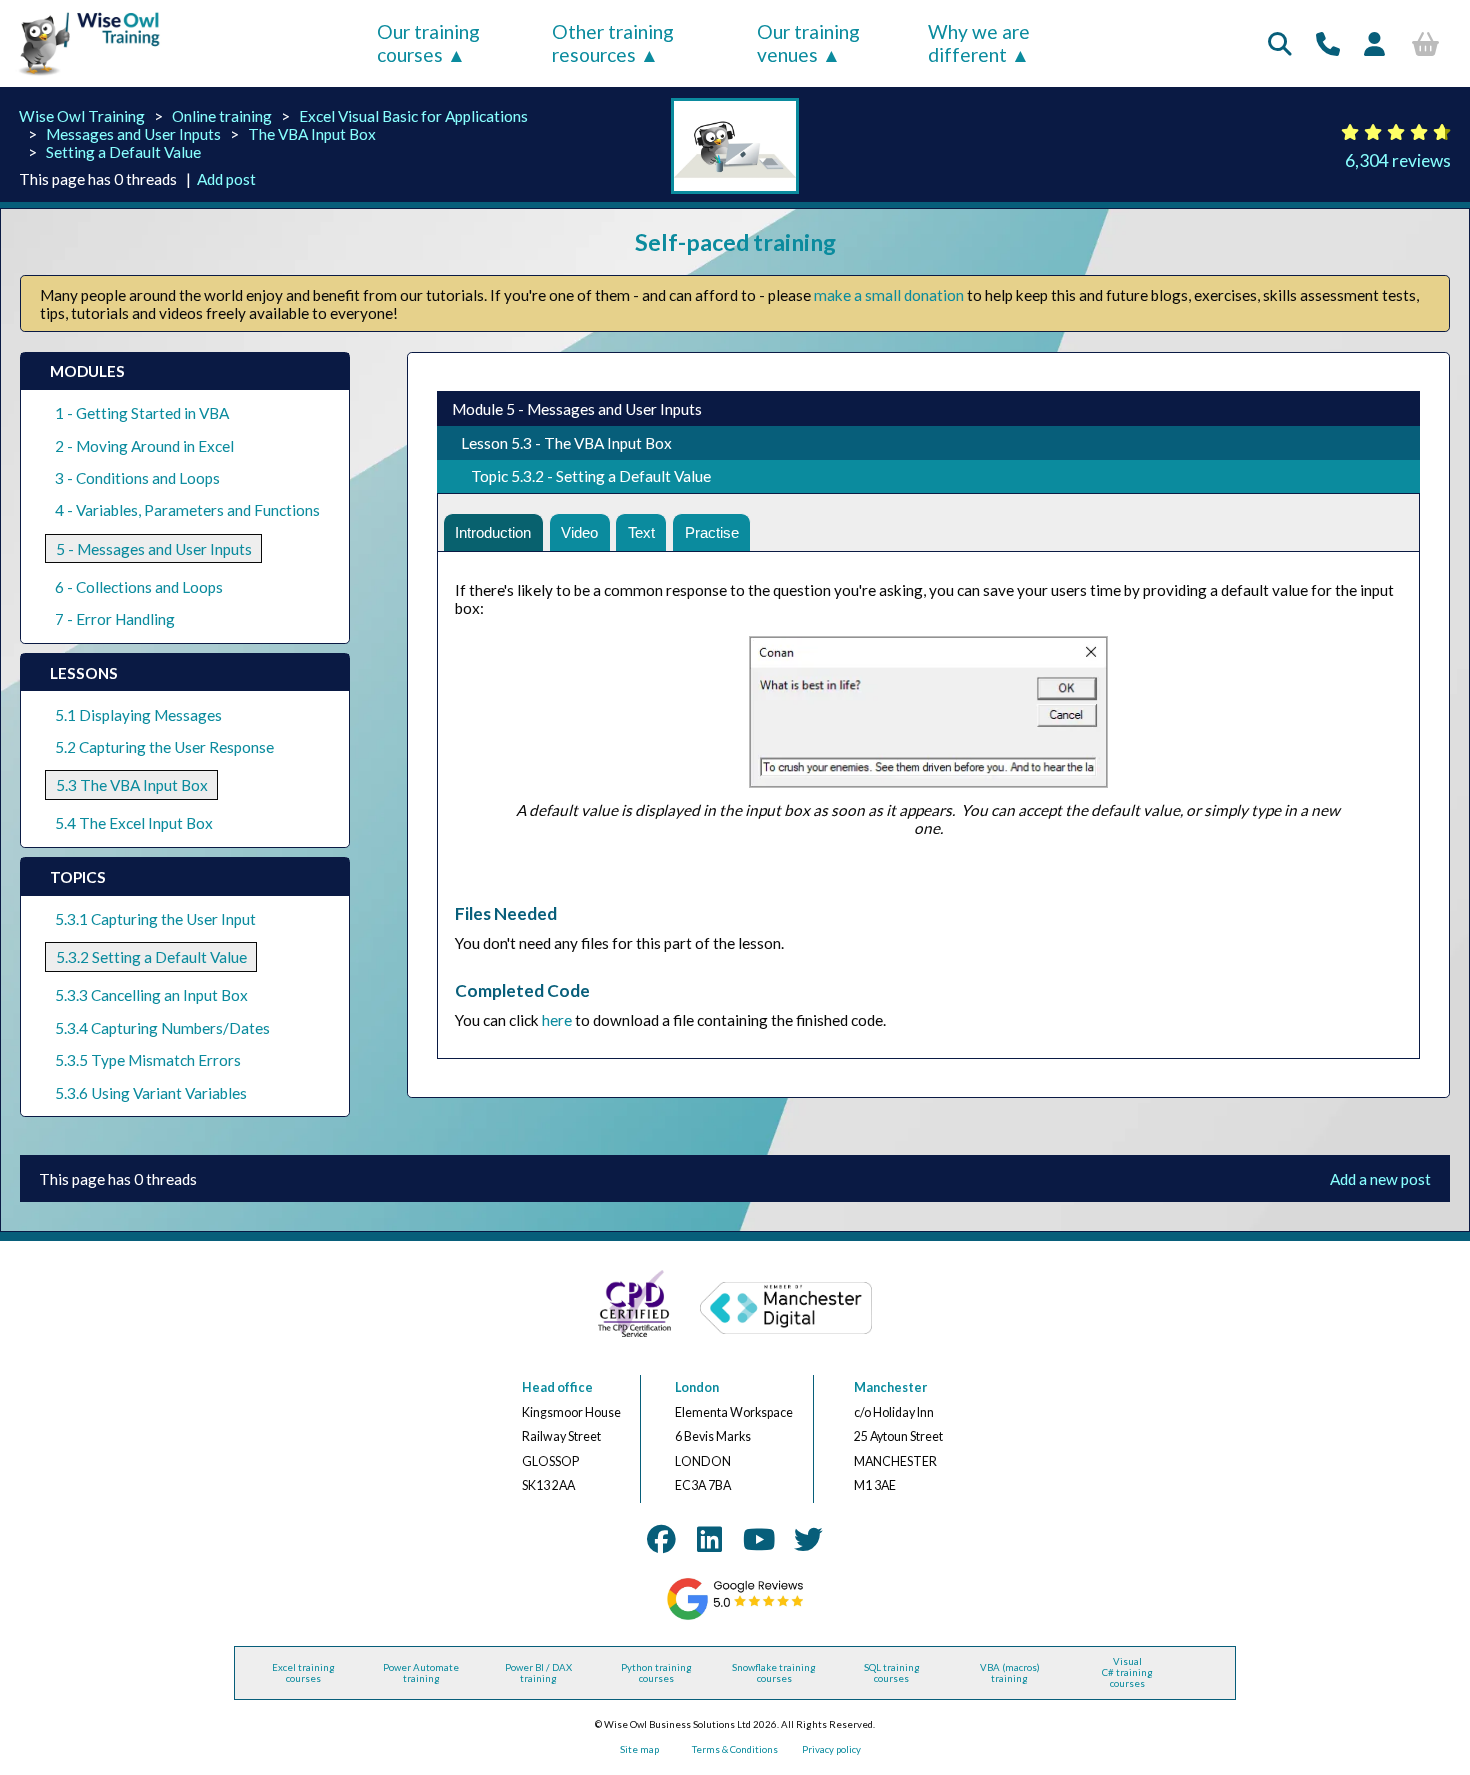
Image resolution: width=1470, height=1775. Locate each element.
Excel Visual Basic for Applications (413, 116)
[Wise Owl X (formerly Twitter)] (808, 1539)
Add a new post (1380, 1179)
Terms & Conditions (735, 1749)
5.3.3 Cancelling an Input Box (151, 995)
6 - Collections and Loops (139, 587)
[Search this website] (1280, 43)
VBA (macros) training (1010, 1673)
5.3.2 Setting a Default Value (151, 957)
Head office (557, 1387)
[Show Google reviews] (735, 1617)
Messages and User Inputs (133, 134)
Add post (226, 179)
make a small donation (889, 295)
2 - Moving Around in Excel (144, 446)
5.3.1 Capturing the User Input (155, 919)
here (557, 1020)
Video (579, 532)
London (697, 1387)
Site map (639, 1749)
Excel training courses (303, 1673)
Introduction (493, 532)
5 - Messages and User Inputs (154, 549)
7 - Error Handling (115, 619)
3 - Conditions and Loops (137, 478)
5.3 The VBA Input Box (132, 785)
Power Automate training (421, 1673)
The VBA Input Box (312, 134)
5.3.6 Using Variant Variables (151, 1093)
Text (641, 532)
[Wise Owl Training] (82, 76)
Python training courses (656, 1673)
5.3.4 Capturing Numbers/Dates (162, 1028)
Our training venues (808, 43)
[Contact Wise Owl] (1328, 43)
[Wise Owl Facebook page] (661, 1539)
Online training (222, 116)
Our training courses (428, 43)
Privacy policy (831, 1749)
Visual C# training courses (1127, 1672)
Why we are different (979, 43)
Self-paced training (735, 242)
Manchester (890, 1387)
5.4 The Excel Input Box (134, 823)
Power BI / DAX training (538, 1673)
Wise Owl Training (82, 116)
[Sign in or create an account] (1374, 43)
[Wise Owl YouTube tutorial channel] (759, 1539)
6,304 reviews (1398, 160)
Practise (712, 532)
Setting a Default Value (123, 152)
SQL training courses (892, 1673)
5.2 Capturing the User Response (164, 747)
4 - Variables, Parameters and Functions (187, 510)
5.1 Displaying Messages (138, 715)
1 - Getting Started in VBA (142, 413)
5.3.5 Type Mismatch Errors (148, 1060)
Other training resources (613, 43)
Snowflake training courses (774, 1673)
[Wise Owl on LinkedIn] (709, 1539)
